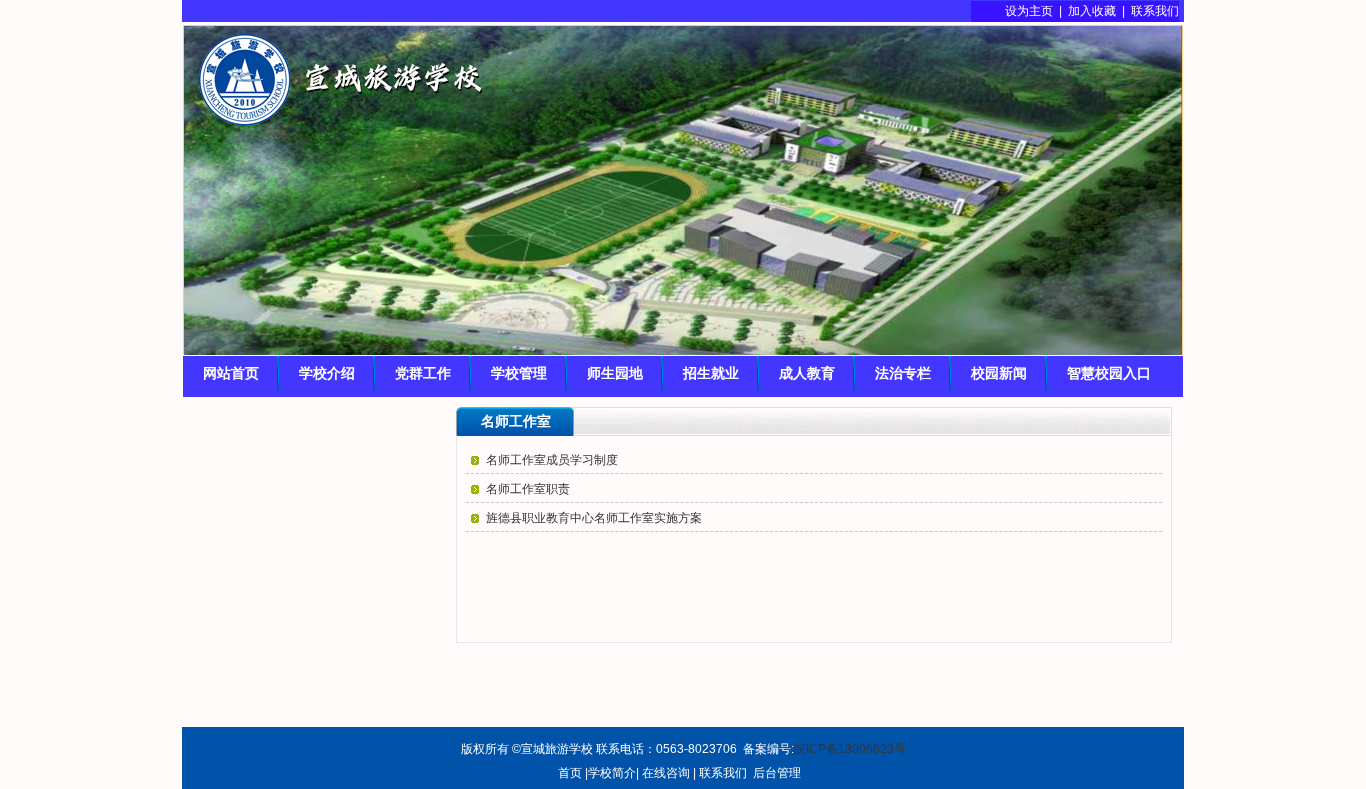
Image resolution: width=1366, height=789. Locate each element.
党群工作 (423, 373)
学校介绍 (327, 373)
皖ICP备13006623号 (850, 749)
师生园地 (615, 373)
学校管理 (519, 373)
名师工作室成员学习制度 (552, 460)
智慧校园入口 (1109, 373)
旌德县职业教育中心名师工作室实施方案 (594, 518)
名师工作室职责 (528, 489)
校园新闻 (999, 373)
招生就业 (711, 373)
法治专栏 (903, 373)
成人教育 (807, 373)
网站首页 (231, 373)
